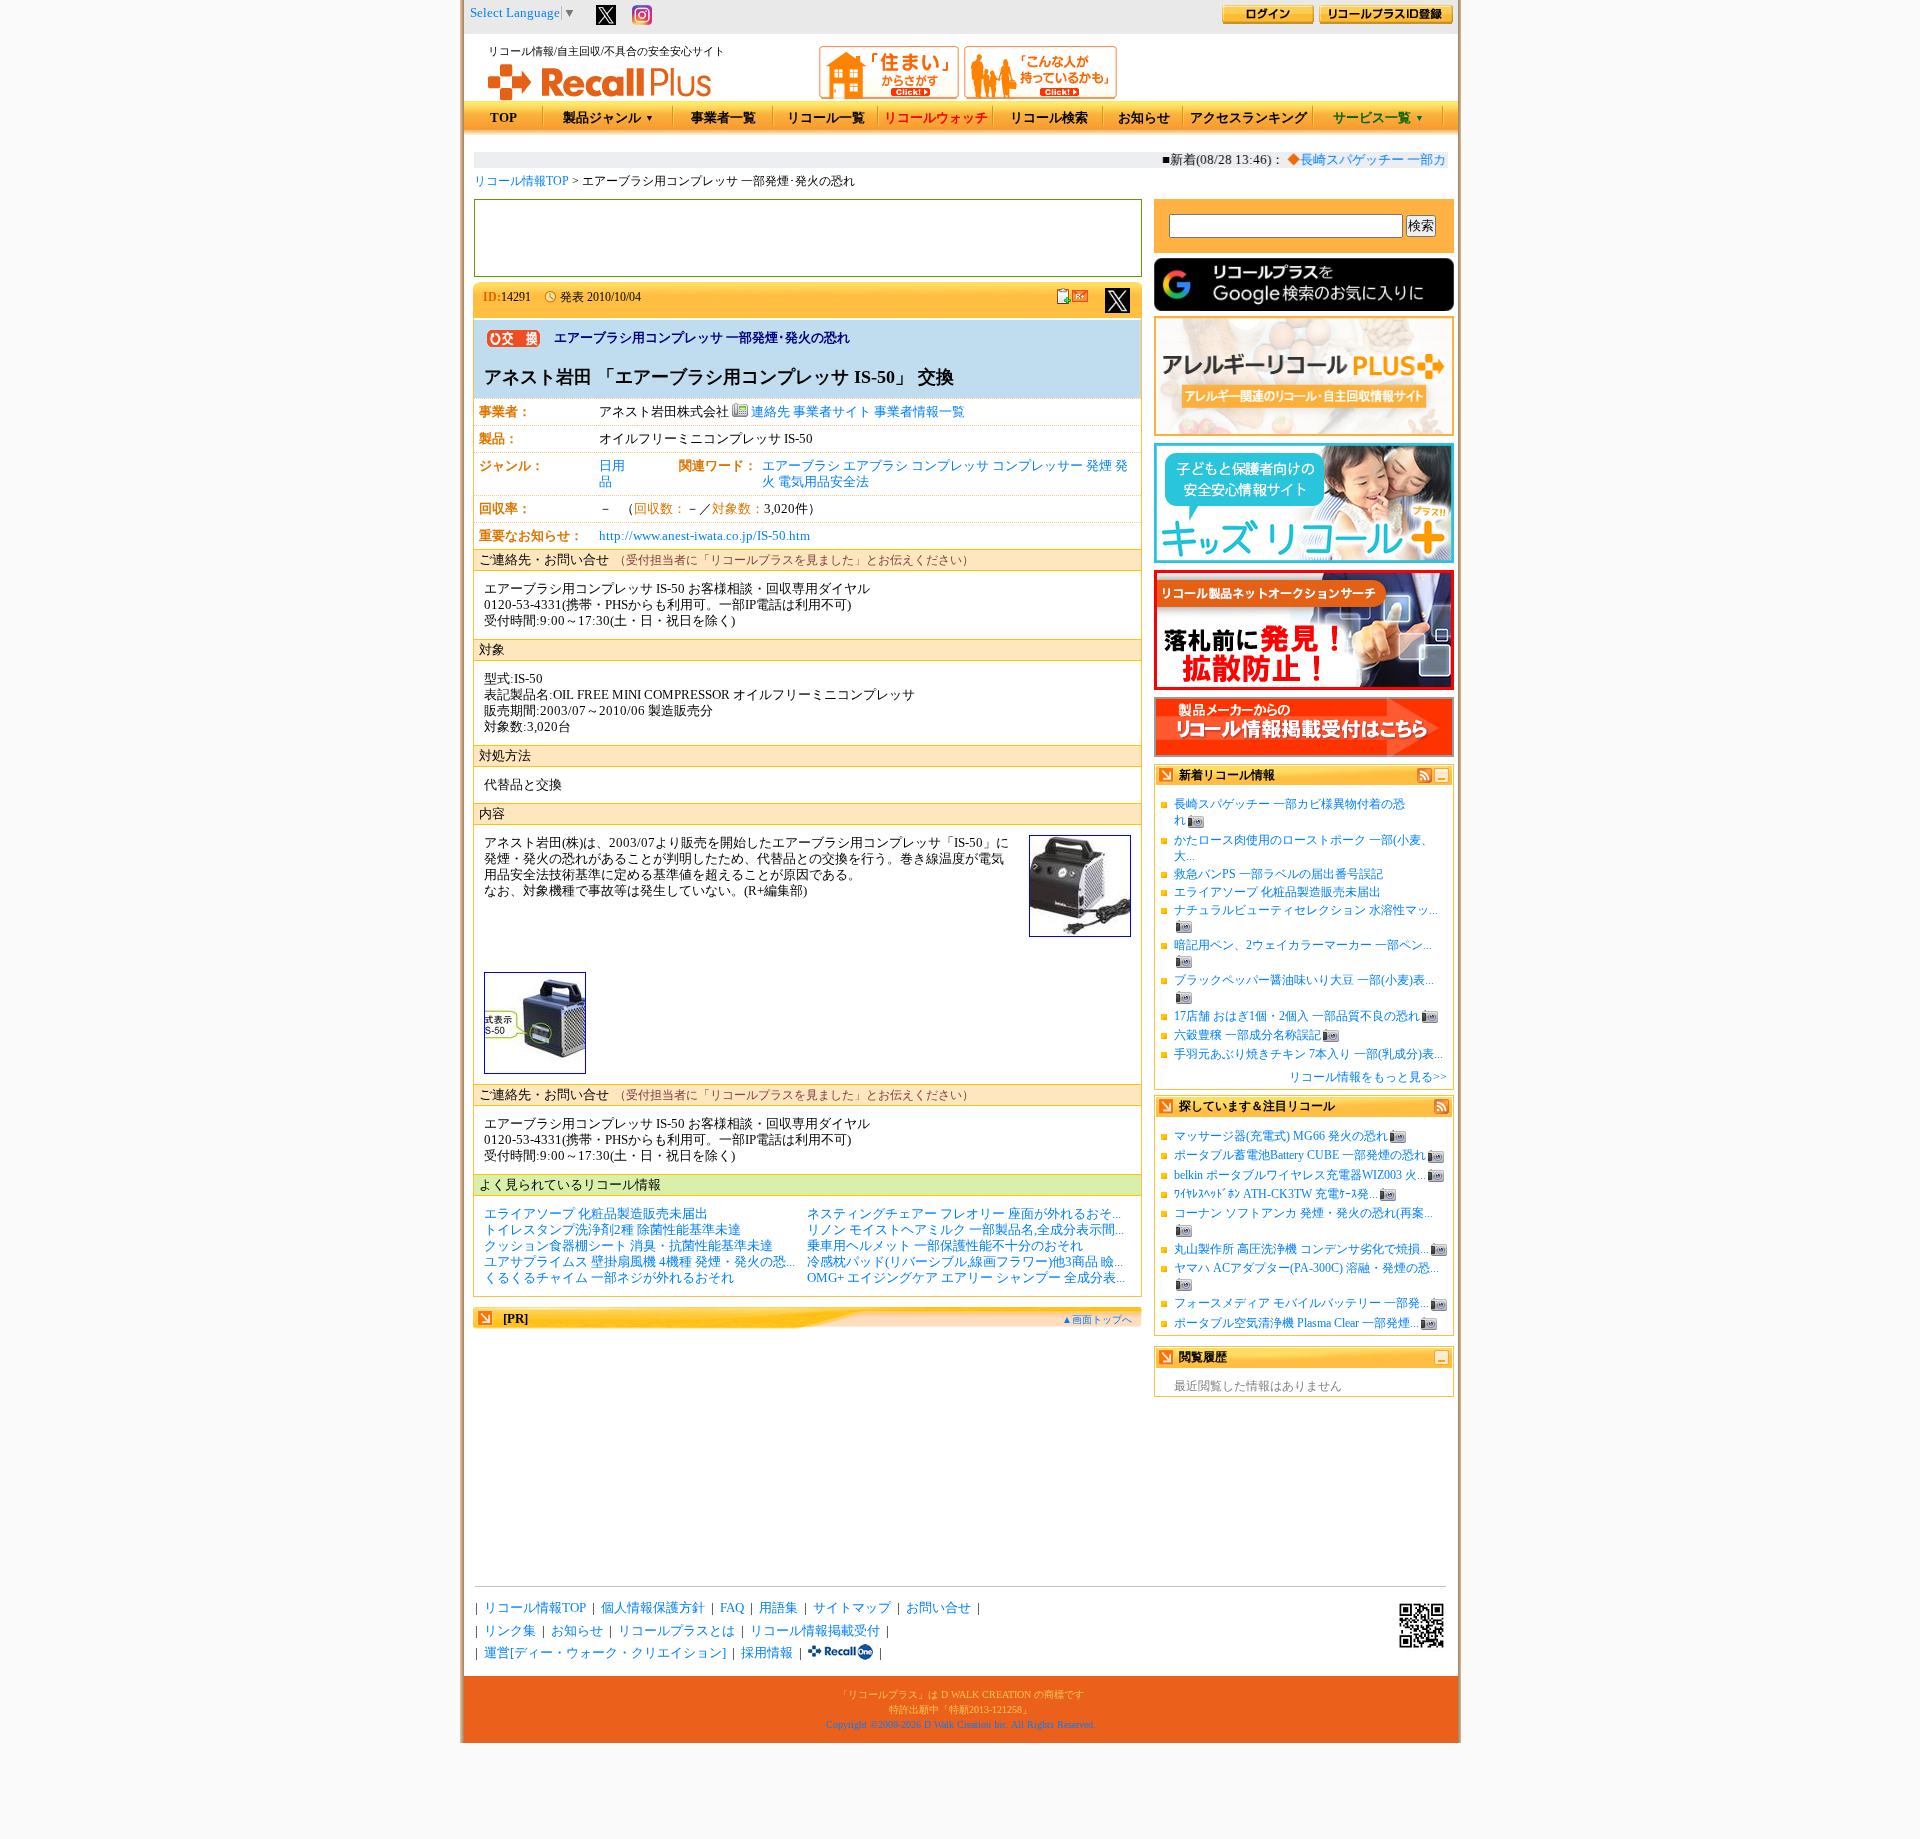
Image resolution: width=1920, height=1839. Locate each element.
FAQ (732, 1608)
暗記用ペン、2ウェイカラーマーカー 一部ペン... (1303, 945)
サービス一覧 (1378, 118)
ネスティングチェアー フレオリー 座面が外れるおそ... (964, 1214)
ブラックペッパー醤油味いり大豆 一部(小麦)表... (1304, 980)
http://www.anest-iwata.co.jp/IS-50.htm (704, 536)
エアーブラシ (801, 466)
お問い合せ (938, 1608)
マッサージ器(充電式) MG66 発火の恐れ (1281, 1136)
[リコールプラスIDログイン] (1268, 20)
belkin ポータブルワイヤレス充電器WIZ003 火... (1300, 1175)
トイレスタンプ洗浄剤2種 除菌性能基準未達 (612, 1230)
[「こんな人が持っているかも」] (1040, 95)
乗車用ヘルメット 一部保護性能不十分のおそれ (945, 1246)
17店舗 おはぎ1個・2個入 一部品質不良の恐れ (1297, 1016)
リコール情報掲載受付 (815, 1631)
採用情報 (767, 1653)
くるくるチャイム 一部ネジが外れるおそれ (609, 1278)
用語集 (778, 1608)
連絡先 (769, 412)
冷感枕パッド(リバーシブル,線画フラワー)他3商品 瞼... (965, 1262)
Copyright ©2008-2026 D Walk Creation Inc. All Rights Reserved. (961, 1724)
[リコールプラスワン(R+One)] (840, 1653)
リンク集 (510, 1631)
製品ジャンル (608, 118)
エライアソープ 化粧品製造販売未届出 (1277, 892)
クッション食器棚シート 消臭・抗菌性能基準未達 (628, 1246)
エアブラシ (875, 466)
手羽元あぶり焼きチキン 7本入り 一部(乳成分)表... (1308, 1054)
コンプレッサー (1037, 466)
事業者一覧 (723, 118)
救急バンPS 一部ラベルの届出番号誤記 (1278, 874)
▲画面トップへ (1097, 1319)
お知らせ (1144, 118)
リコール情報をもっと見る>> (1368, 1077)
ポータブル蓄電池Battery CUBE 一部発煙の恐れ (1300, 1155)
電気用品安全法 (823, 482)
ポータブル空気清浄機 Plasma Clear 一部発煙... (1296, 1323)
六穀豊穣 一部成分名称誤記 (1247, 1035)
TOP (503, 118)
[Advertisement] (808, 238)
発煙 (1099, 466)
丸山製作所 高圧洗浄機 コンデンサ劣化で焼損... (1301, 1249)
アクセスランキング (1248, 118)
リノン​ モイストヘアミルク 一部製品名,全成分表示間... (965, 1230)
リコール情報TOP (521, 181)
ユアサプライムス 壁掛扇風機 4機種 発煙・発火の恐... (639, 1262)
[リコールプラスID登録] (1386, 20)
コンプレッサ (950, 466)
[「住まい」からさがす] (889, 95)
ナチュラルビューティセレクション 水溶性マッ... (1306, 910)
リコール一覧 (826, 118)
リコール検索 (1049, 118)
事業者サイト (832, 412)
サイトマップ (852, 1608)
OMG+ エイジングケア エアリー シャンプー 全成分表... (966, 1278)
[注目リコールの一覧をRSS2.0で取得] (1441, 1110)
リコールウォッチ (936, 118)
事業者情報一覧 (919, 412)
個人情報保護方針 (653, 1608)
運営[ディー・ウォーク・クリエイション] (605, 1653)
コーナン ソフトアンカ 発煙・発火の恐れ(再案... (1303, 1213)
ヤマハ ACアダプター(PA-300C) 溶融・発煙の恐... (1306, 1268)
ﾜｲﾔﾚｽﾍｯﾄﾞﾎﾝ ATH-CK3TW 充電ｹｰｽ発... (1276, 1194)
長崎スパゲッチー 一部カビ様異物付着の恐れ (1417, 160)
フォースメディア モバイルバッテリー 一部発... (1301, 1303)
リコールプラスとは (676, 1631)
